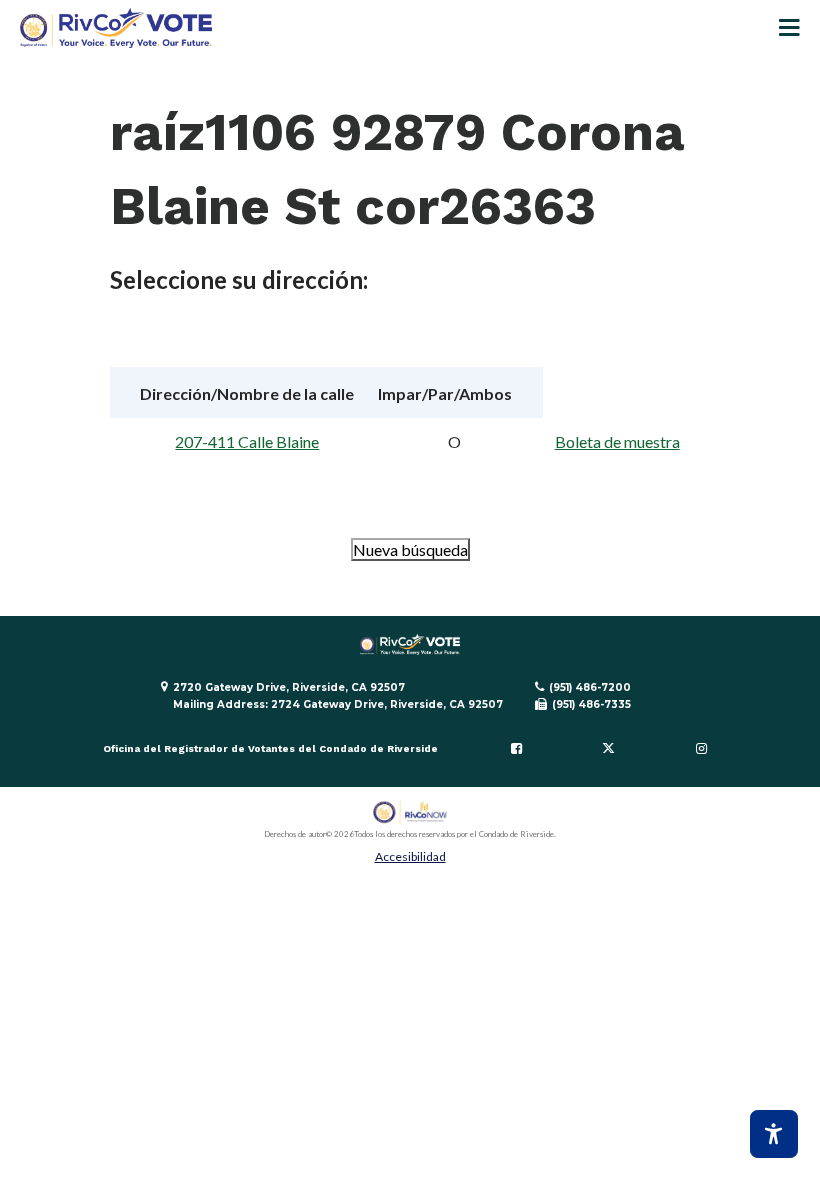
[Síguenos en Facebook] (516, 749)
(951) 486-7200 (590, 687)
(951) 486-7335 (591, 704)
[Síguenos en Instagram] (701, 749)
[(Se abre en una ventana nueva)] (410, 812)
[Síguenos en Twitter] (609, 749)
